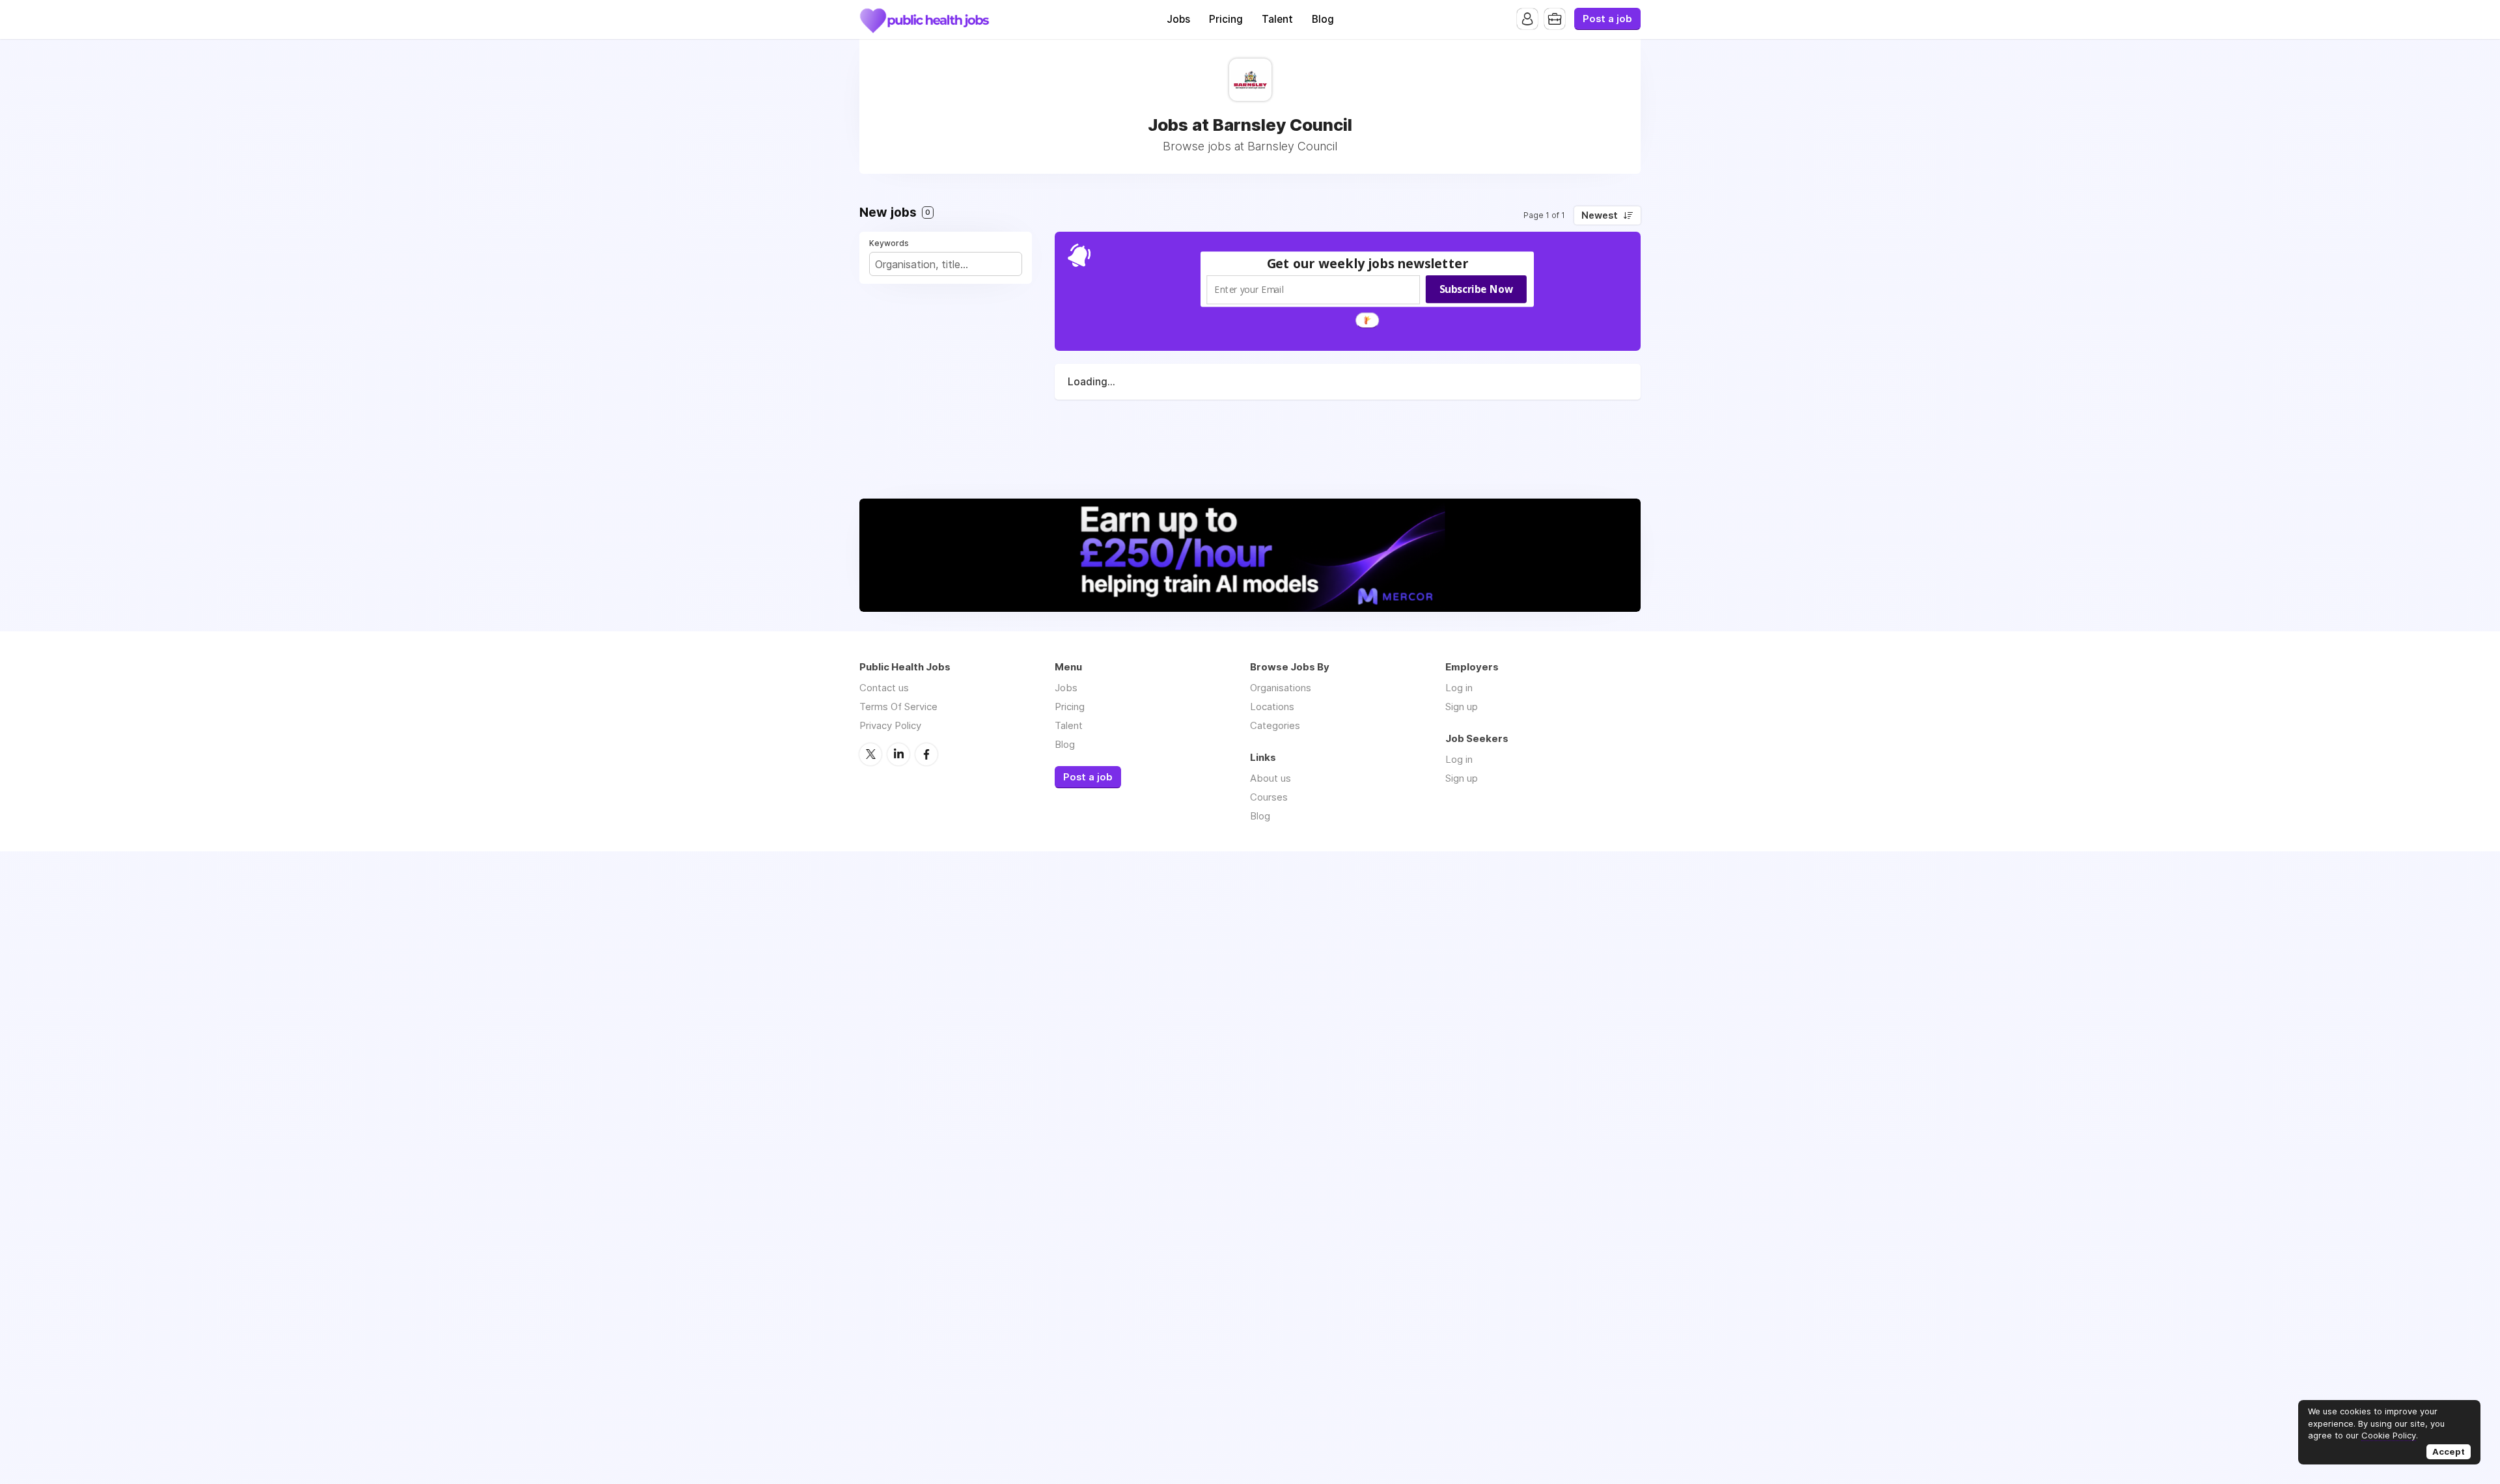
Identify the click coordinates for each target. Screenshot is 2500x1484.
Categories (1275, 725)
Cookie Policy (2389, 1435)
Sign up (1462, 707)
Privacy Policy (890, 725)
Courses (1269, 797)
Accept (2449, 1451)
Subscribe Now (1476, 289)
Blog (1323, 19)
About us (1271, 778)
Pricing (1226, 19)
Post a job (1607, 19)
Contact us (884, 688)
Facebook (926, 754)
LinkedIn (898, 754)
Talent (1277, 19)
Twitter (870, 754)
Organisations (1281, 688)
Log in (1459, 688)
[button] (1368, 263)
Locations (1272, 707)
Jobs (1178, 19)
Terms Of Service (898, 707)
